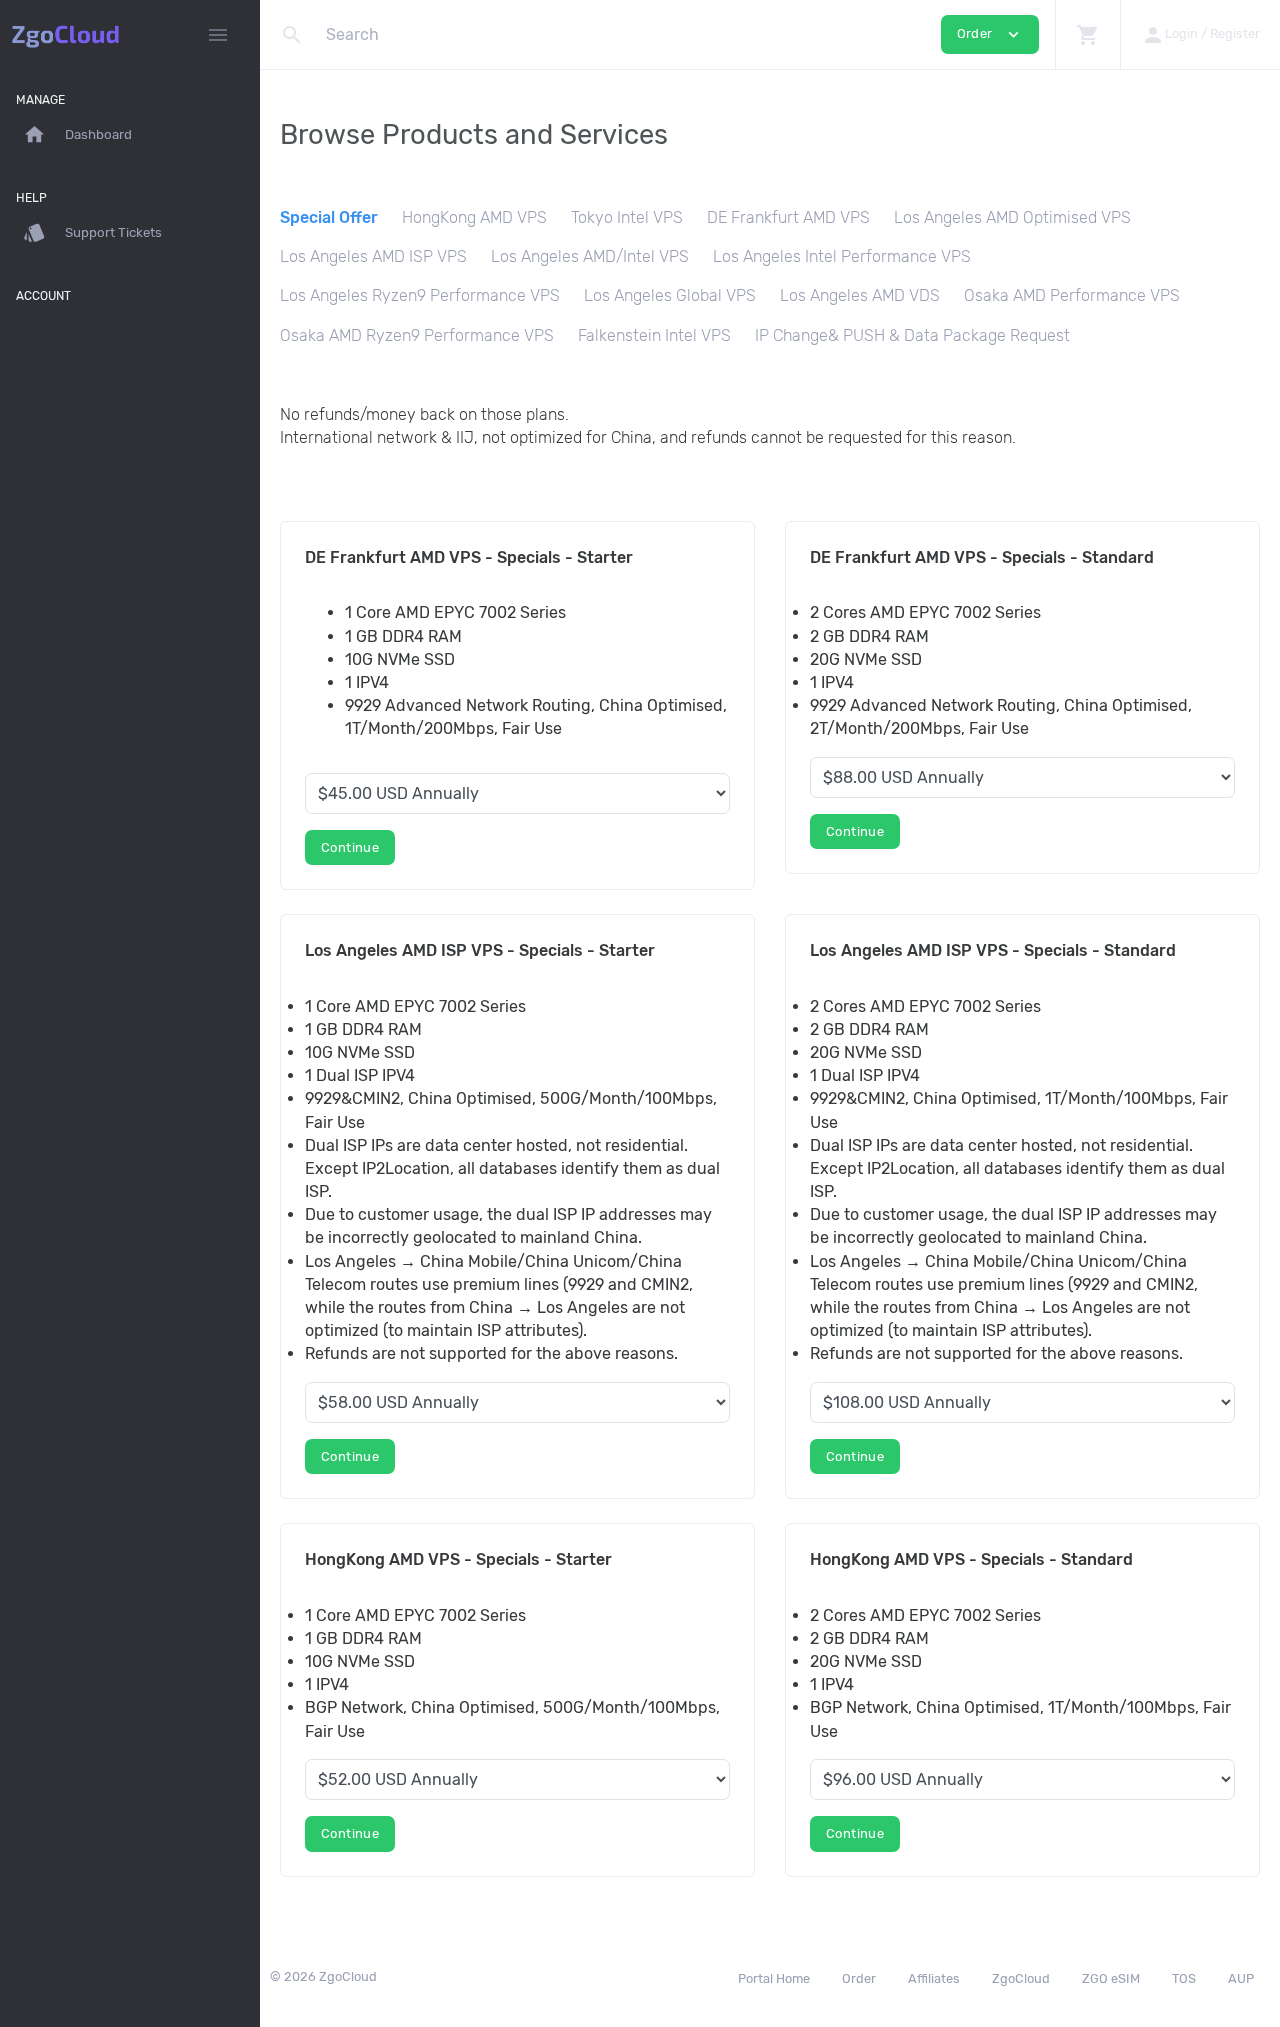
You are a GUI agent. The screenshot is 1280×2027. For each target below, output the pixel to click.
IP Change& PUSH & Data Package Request (912, 335)
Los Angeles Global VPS (670, 295)
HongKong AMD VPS (474, 217)
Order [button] (990, 34)
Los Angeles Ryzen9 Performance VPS (420, 295)
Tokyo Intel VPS (627, 217)
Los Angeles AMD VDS (860, 295)
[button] (1087, 34)
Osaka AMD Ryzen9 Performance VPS (417, 335)
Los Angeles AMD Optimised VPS (1012, 217)
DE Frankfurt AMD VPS (788, 217)
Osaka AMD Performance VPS (1072, 295)
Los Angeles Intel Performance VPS (842, 256)
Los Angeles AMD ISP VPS (373, 256)
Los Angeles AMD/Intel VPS (590, 256)
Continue (350, 847)
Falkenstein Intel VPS (654, 335)
